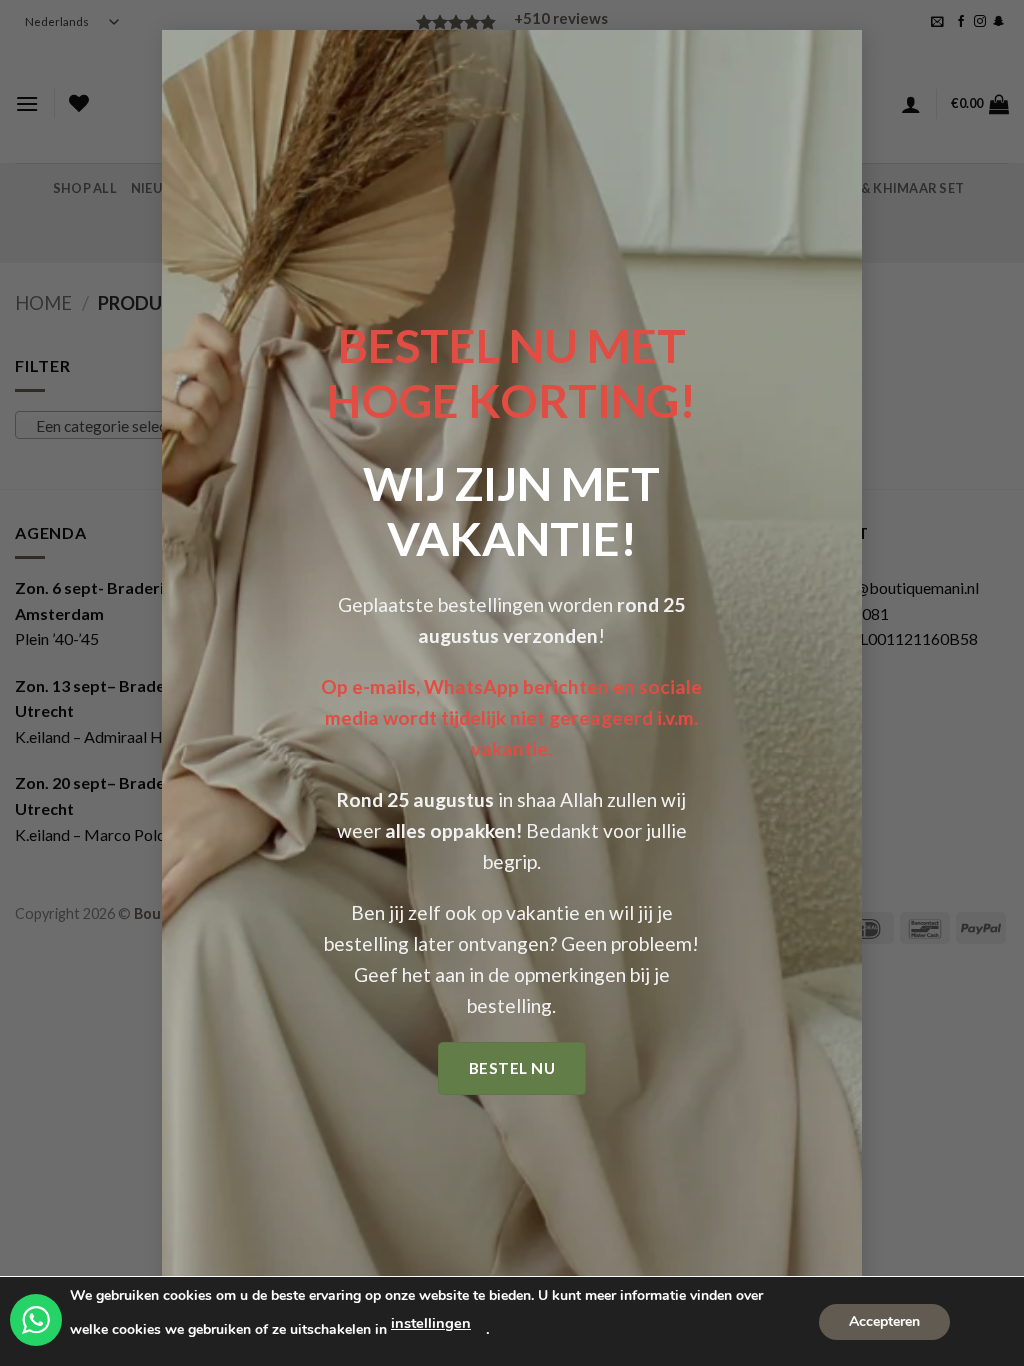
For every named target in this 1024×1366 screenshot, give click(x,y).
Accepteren (884, 1320)
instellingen (431, 1323)
